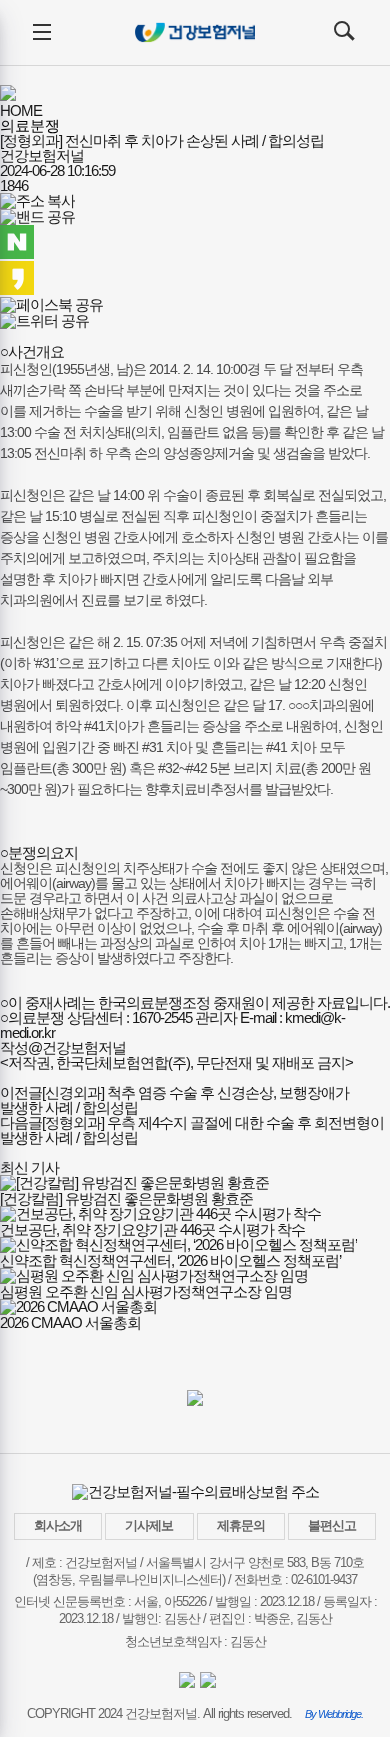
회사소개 (58, 1525)
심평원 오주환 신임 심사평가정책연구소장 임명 (146, 1291)
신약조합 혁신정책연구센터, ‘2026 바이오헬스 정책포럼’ (170, 1260)
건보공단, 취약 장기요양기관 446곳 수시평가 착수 (152, 1229)
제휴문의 (241, 1525)
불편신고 (332, 1525)
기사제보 (149, 1525)
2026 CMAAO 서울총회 (70, 1322)
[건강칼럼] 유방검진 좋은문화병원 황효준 (126, 1198)
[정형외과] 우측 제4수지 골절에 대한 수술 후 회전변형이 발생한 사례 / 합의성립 (192, 1130)
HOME (21, 110)
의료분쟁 (30, 125)
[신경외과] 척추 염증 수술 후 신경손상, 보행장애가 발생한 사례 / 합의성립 (174, 1100)
